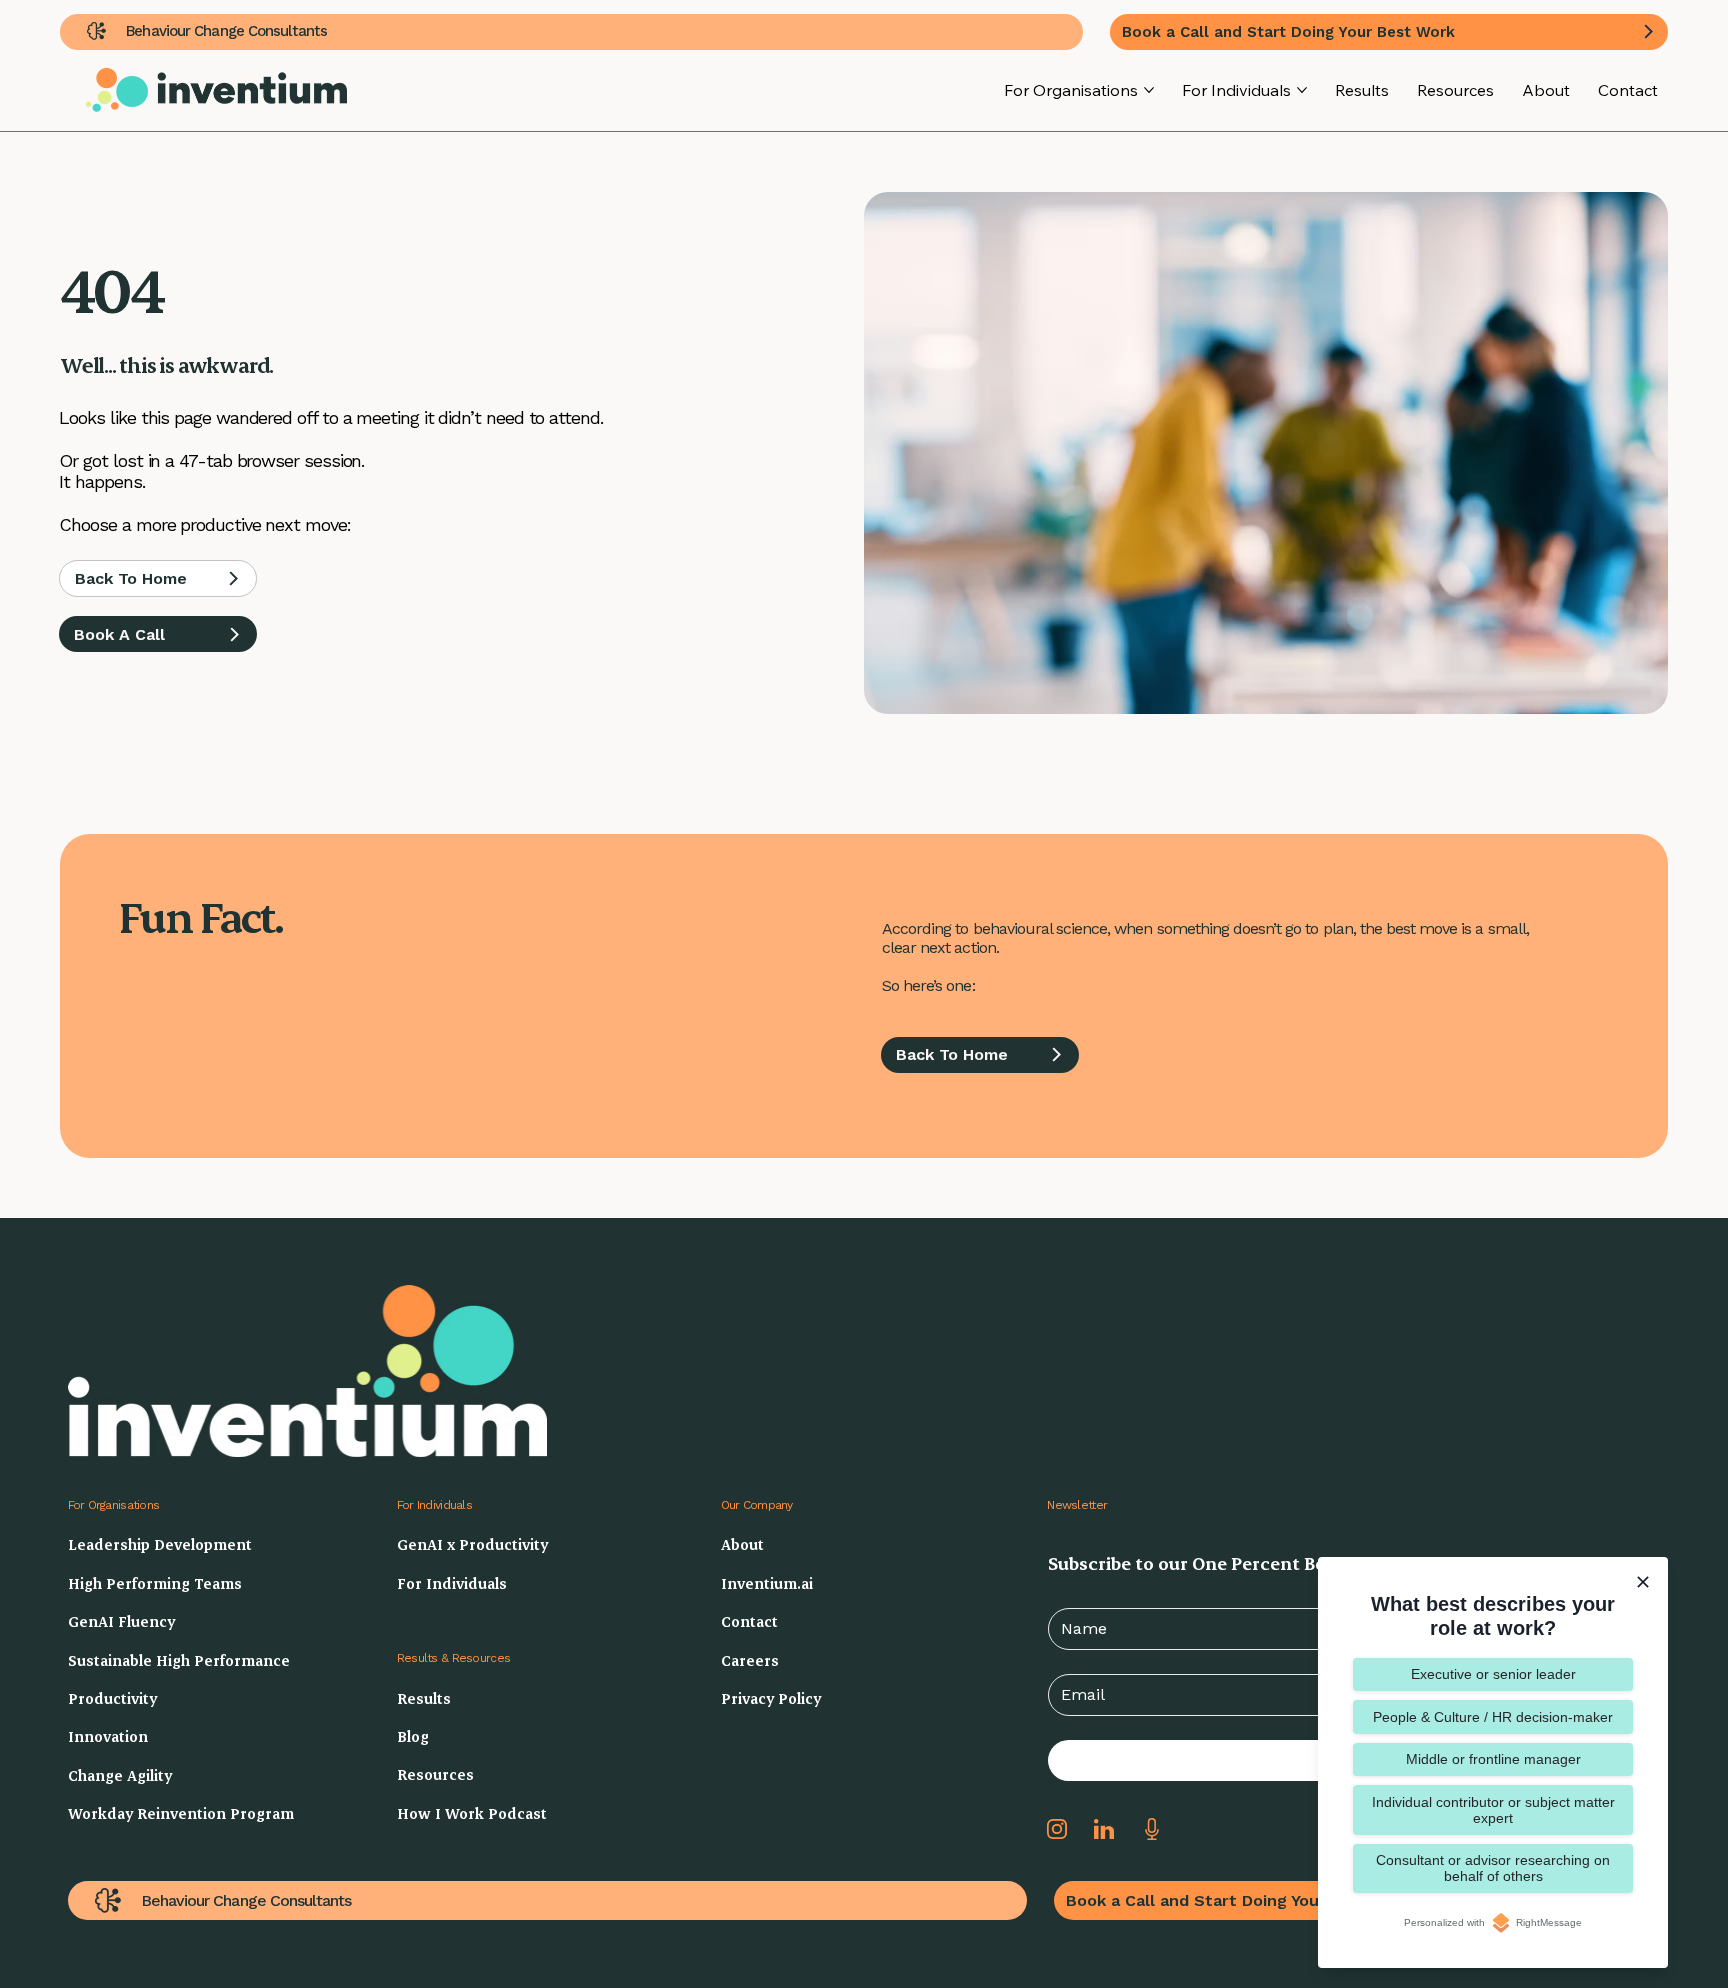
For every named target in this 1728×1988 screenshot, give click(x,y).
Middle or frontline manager (1493, 1759)
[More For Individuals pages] (1302, 90)
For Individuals (434, 1505)
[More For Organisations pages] (1149, 90)
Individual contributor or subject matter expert (1493, 1810)
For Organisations (114, 1505)
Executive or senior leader (1493, 1674)
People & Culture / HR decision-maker (1493, 1717)
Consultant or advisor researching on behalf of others (1493, 1868)
